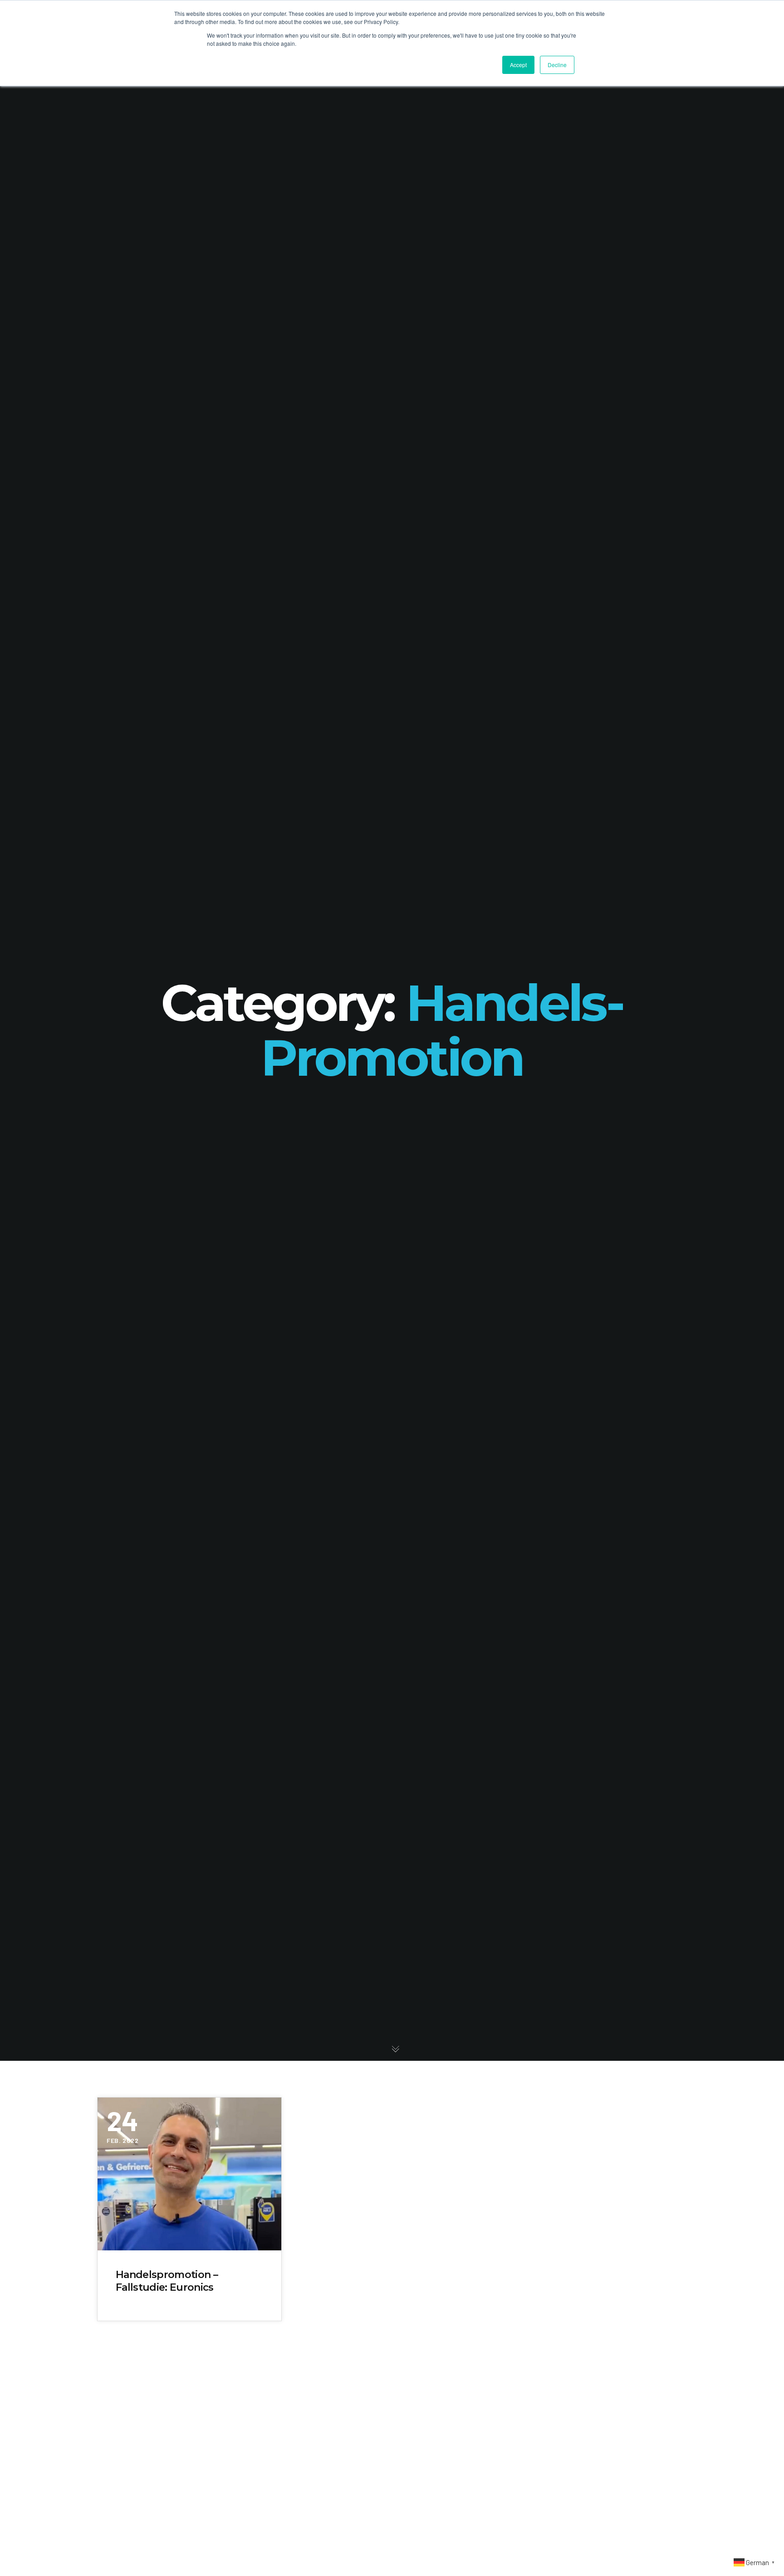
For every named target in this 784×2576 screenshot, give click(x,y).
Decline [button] (557, 65)
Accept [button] (518, 65)
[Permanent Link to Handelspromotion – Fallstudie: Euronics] (189, 2174)
